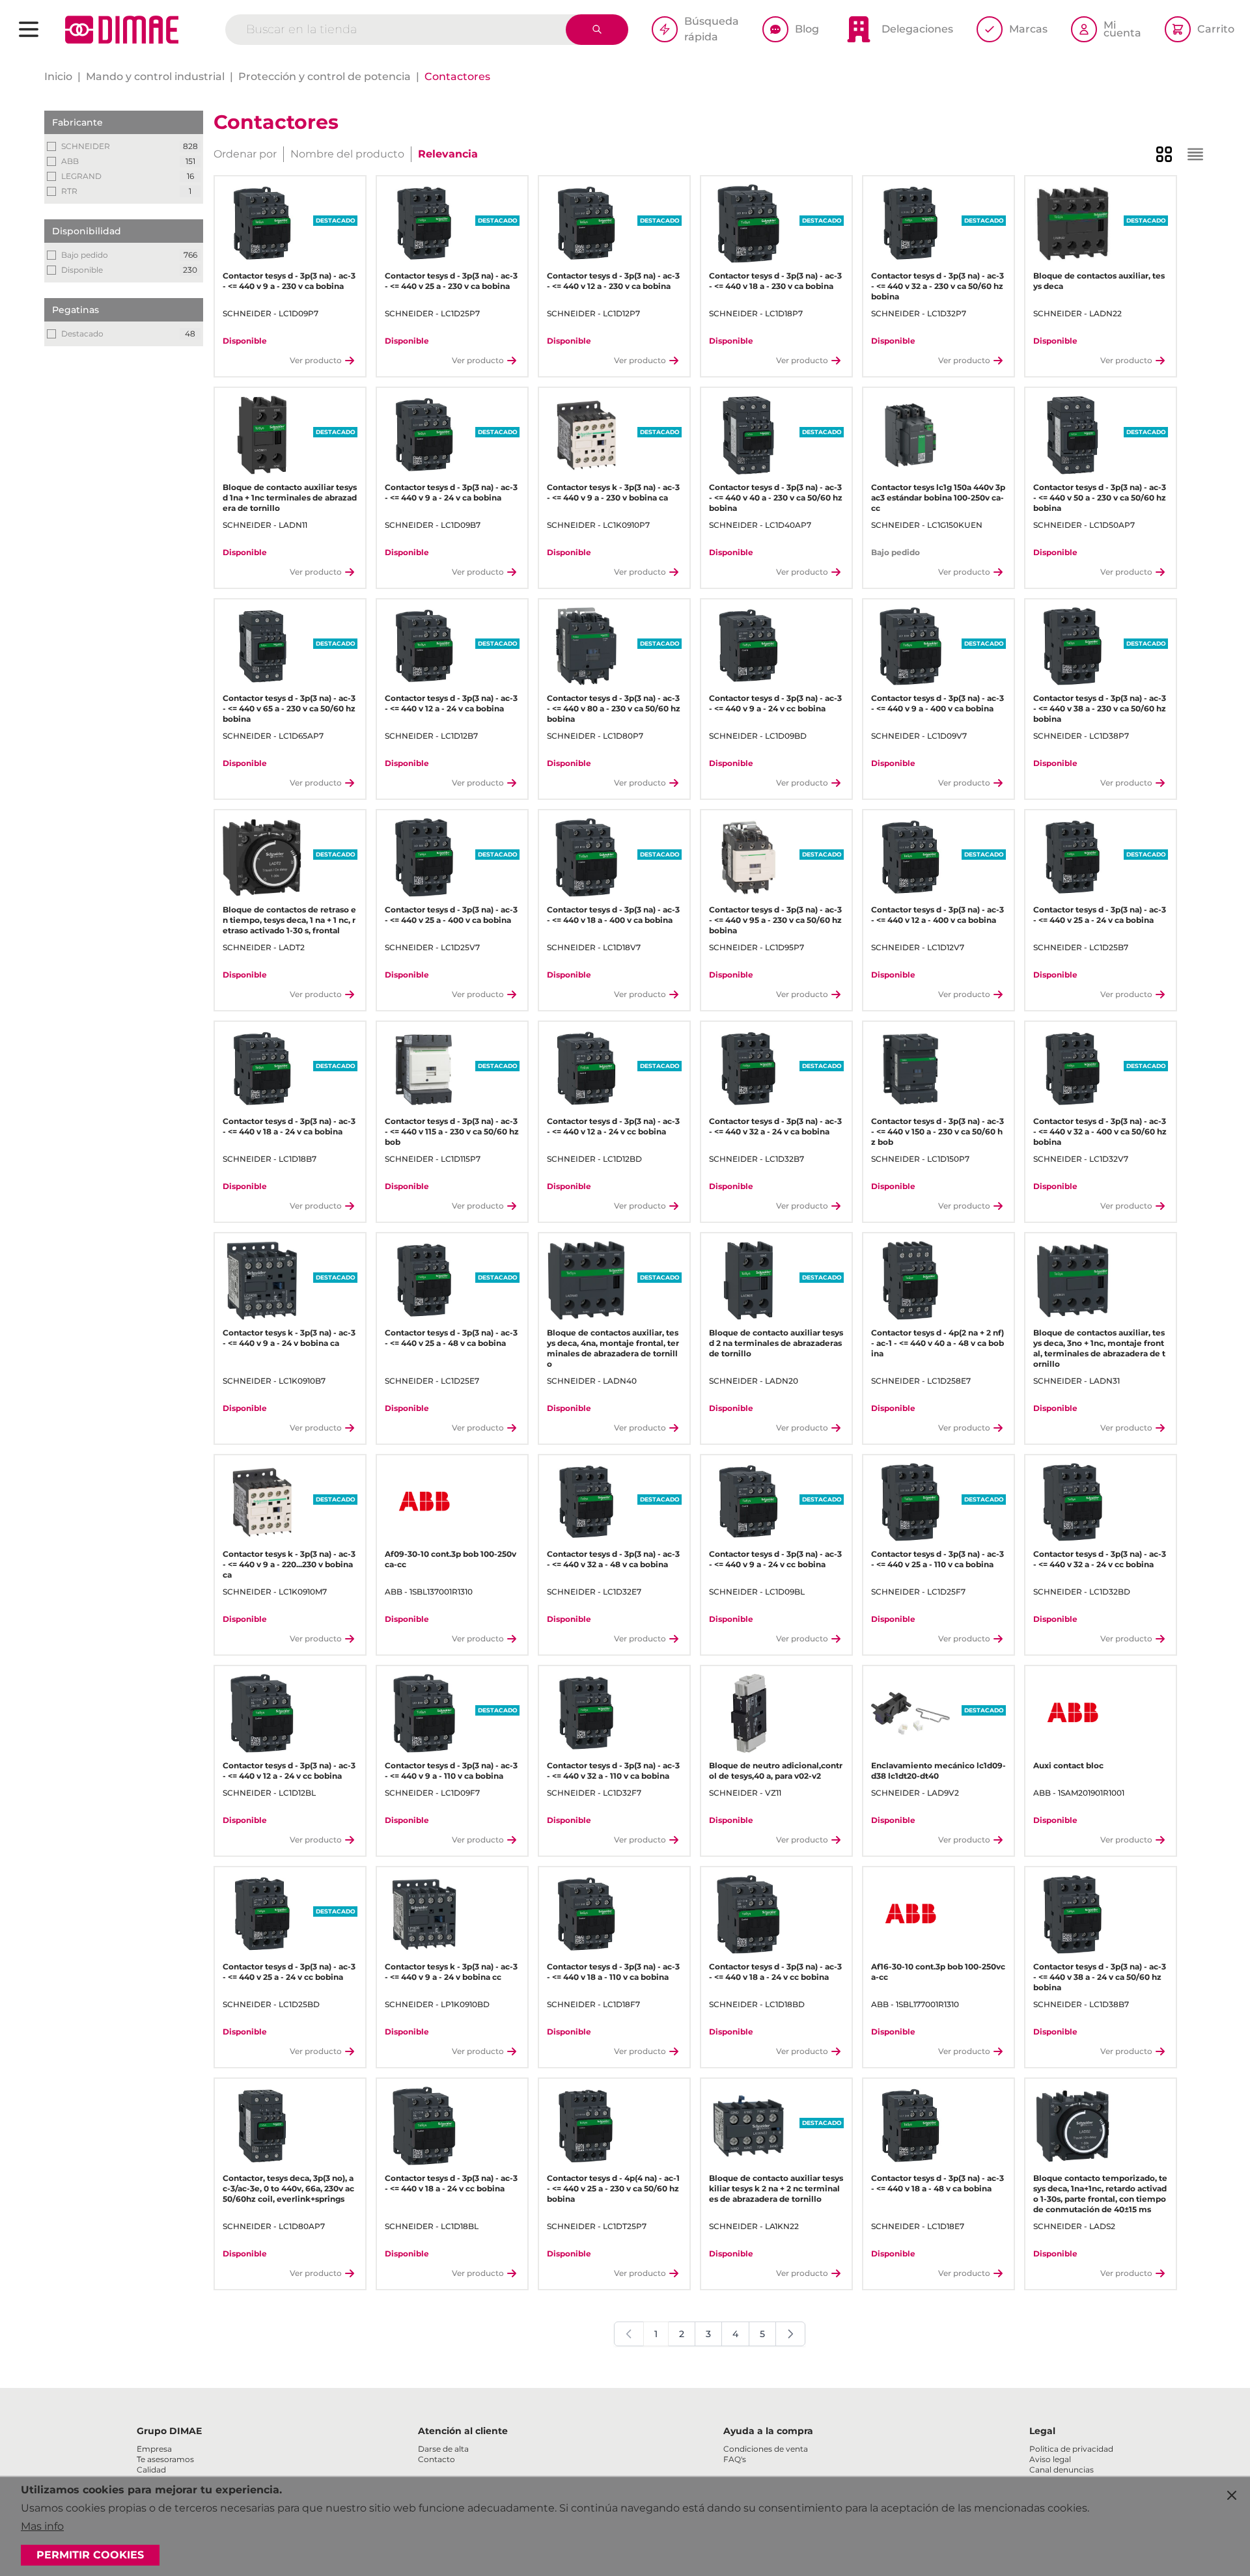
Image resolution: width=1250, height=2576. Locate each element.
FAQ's (735, 2459)
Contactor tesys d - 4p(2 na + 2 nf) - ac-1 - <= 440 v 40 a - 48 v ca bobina (937, 1343)
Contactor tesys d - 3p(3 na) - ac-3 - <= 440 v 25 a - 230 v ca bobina (451, 281)
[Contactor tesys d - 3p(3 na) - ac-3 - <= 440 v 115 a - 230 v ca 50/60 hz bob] (424, 1069)
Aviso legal (1050, 2459)
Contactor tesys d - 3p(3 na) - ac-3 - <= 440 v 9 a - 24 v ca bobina (451, 492)
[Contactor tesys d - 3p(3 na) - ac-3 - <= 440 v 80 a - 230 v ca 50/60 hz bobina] (586, 647)
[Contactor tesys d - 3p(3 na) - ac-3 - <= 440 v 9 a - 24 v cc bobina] (748, 647)
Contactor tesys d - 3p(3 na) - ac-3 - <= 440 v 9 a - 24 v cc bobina (775, 703)
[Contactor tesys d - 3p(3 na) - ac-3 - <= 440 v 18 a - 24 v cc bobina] (748, 1914)
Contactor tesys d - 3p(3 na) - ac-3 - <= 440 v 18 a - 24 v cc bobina (775, 1972)
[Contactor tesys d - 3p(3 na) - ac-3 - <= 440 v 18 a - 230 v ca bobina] (748, 224)
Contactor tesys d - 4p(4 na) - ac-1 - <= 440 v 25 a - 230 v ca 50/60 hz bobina (613, 2188)
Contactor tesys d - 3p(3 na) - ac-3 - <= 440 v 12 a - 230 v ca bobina (613, 281)
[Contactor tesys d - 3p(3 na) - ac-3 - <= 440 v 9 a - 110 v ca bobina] (424, 1713)
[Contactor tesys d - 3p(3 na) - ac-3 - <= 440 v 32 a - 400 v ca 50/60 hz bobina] (1073, 1069)
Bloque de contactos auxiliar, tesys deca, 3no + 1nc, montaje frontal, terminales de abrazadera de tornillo (1099, 1348)
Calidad (151, 2470)
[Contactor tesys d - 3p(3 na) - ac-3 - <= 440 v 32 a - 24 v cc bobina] (1073, 1502)
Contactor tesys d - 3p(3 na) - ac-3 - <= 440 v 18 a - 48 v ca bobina (937, 2183)
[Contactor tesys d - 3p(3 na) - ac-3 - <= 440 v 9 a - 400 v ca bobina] (910, 647)
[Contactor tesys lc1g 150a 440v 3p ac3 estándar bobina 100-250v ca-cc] (910, 435)
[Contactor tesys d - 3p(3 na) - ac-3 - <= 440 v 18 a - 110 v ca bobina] (586, 1914)
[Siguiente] (790, 2334)
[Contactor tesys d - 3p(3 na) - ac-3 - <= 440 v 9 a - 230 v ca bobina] (262, 224)
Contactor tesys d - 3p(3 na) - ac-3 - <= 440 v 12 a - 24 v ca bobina (451, 703)
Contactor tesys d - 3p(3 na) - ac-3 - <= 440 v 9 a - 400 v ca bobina (937, 703)
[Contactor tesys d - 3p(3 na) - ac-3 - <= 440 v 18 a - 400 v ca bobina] (586, 857)
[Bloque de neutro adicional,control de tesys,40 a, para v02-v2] (748, 1713)
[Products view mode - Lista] (1195, 154)
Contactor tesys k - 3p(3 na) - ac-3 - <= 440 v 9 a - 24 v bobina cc (451, 1972)
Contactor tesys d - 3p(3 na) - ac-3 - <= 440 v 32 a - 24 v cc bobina (1100, 1559)
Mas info (42, 2526)
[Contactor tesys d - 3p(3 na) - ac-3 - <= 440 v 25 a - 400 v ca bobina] (424, 857)
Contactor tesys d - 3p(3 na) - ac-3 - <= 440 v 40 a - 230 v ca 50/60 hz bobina (776, 498)
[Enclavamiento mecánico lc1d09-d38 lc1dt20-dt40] (910, 1713)
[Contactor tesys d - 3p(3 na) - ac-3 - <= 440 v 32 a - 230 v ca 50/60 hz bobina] (910, 224)
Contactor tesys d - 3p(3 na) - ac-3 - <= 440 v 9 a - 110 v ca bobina (451, 1771)
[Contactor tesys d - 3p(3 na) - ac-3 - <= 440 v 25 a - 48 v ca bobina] (424, 1281)
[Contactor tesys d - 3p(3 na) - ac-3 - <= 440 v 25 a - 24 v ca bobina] (1073, 857)
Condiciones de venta (766, 2449)
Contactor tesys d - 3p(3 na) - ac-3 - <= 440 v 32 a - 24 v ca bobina (775, 1126)
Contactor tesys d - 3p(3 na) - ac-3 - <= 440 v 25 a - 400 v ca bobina (451, 915)
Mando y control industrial (155, 76)
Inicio (58, 76)
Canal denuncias (1062, 2470)
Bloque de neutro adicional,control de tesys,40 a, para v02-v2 (776, 1771)
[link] (629, 2334)
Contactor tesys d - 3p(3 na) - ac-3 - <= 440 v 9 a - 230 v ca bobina (289, 281)
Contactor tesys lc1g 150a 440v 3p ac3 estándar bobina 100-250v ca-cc (938, 498)
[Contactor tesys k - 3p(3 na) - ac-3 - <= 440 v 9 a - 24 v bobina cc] (424, 1914)
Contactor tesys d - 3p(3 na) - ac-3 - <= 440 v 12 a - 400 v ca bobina (937, 915)
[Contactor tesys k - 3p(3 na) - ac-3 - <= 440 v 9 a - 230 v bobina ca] (586, 435)
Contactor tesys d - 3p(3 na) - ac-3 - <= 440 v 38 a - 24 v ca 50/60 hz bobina (1100, 1977)
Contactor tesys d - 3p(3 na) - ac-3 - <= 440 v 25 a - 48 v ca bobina (451, 1338)
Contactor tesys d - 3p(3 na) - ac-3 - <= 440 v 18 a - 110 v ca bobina (613, 1972)
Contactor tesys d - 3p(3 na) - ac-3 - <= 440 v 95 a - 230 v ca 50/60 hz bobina (775, 920)
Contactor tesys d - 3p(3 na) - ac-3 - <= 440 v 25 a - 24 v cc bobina (289, 1972)
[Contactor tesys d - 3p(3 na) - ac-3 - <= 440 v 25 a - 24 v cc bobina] (262, 1914)
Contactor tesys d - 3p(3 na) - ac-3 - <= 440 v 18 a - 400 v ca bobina (613, 915)
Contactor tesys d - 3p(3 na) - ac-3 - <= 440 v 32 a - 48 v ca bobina (613, 1559)
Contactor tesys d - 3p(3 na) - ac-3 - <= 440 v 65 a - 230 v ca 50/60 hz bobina (289, 708)
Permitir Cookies (90, 2555)
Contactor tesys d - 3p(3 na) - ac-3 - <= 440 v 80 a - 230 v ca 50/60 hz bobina (614, 708)
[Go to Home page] (122, 30)
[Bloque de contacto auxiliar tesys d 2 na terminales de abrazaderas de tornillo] (748, 1281)
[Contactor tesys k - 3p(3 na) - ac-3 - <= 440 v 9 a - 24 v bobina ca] (262, 1281)
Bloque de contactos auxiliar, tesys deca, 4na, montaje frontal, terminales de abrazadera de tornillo (613, 1348)
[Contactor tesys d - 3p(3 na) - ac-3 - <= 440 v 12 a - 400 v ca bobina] (910, 857)
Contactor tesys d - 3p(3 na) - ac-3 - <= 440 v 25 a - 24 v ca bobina (1100, 915)
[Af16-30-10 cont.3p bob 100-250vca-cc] (910, 1914)
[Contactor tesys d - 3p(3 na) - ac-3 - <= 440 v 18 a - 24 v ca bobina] (262, 1069)
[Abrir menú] (29, 29)
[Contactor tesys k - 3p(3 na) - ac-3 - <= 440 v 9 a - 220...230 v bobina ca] (262, 1502)
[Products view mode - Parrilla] (1164, 154)
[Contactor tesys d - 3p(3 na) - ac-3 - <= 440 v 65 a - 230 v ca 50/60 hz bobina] (262, 647)
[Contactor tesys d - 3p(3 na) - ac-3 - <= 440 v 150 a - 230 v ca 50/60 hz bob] (910, 1069)
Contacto (437, 2459)
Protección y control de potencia (325, 76)
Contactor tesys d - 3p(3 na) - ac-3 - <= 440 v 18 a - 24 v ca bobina (289, 1126)
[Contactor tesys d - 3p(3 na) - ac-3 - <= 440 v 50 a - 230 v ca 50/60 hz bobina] (1073, 435)
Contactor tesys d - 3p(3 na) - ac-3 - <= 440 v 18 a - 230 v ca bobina (775, 281)
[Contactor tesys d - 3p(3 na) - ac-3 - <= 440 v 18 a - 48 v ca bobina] (910, 2126)
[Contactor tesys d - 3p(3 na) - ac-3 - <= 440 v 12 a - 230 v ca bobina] (586, 224)
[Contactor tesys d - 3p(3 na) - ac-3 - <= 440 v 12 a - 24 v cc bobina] (586, 1069)
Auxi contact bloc (1068, 1765)
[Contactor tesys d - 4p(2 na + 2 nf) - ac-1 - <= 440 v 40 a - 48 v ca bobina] (910, 1281)
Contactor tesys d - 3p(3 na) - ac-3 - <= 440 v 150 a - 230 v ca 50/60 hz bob (937, 1131)
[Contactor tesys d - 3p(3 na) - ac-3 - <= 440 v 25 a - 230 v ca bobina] (424, 224)
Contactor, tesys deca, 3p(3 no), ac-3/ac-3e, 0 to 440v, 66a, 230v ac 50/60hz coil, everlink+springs (288, 2188)
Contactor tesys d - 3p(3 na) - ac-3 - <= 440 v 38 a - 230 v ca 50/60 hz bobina (1100, 708)
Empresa (154, 2449)
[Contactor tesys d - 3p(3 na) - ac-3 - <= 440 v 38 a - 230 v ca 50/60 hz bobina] (1073, 647)
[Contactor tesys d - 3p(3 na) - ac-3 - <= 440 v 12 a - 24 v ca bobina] (424, 647)
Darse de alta (443, 2449)
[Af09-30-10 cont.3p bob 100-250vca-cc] (424, 1502)
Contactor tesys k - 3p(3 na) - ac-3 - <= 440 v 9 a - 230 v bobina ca (613, 492)
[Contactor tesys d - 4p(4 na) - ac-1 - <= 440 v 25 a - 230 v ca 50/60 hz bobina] (586, 2126)
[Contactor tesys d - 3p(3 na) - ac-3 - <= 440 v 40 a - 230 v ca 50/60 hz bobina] (748, 435)
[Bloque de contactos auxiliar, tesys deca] (1073, 224)
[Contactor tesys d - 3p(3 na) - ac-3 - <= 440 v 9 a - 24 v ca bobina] (424, 435)
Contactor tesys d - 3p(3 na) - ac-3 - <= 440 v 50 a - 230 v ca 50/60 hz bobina (1100, 498)
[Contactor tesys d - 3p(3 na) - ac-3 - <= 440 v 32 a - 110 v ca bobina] (586, 1713)
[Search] (597, 30)
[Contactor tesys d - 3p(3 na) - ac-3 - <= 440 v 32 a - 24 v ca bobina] (748, 1069)
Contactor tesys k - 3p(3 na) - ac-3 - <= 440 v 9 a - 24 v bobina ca (289, 1338)
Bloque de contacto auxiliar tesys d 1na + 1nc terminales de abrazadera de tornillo (290, 498)
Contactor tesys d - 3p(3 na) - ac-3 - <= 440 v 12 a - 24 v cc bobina (613, 1126)
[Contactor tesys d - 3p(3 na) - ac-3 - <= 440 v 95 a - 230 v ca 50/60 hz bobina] (748, 857)
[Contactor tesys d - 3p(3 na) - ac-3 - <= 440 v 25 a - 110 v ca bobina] (910, 1502)
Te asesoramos (165, 2459)
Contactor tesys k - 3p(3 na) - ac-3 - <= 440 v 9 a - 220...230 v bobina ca (289, 1564)
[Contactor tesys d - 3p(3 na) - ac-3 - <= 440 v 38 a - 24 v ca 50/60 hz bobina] (1073, 1914)
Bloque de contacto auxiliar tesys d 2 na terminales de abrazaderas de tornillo (776, 1343)
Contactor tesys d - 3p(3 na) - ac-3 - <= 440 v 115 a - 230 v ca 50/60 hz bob (452, 1131)
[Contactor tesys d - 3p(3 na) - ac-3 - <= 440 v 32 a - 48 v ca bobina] (586, 1502)
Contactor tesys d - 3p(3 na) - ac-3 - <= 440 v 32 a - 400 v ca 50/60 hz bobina (1100, 1131)
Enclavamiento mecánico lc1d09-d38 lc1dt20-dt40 (938, 1771)
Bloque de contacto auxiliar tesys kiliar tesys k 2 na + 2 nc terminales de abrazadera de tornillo (776, 2188)
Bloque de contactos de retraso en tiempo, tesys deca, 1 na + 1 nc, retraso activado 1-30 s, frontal (289, 920)
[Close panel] (1232, 2495)
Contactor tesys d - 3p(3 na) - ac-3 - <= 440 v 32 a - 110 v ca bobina (613, 1771)
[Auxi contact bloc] (1073, 1713)
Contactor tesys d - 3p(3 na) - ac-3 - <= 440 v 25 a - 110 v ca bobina (937, 1559)
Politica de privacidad (1071, 2449)
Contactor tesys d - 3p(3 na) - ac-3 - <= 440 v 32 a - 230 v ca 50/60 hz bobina (937, 286)
